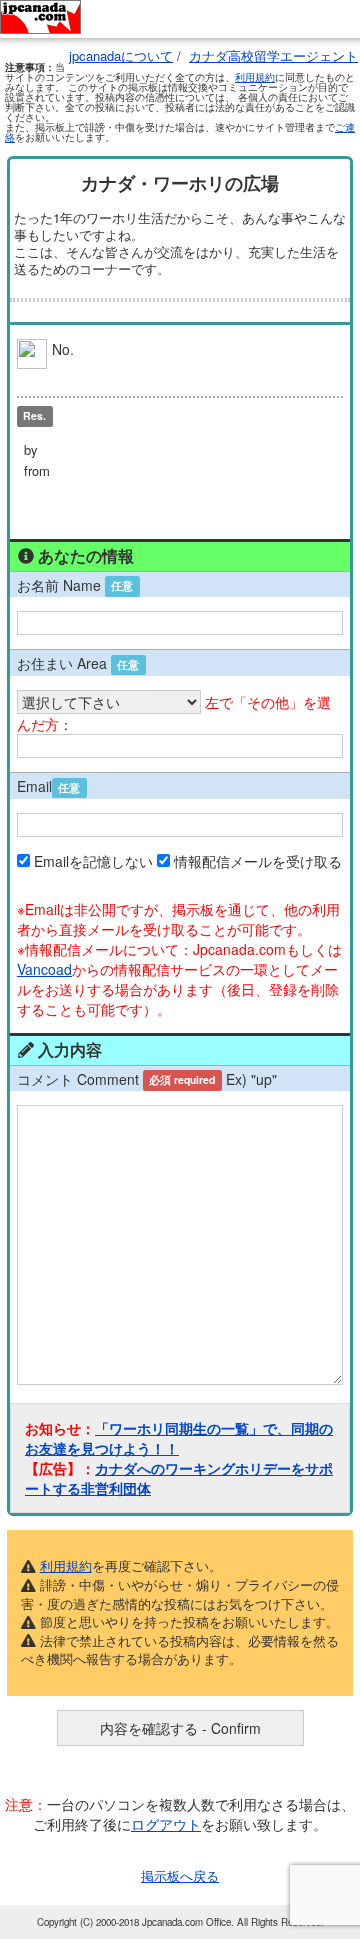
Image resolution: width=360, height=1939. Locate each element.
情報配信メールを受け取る (258, 861)
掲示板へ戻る (180, 1875)
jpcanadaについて (121, 55)
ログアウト (166, 1824)
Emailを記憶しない (93, 861)
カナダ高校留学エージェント (273, 55)
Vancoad (44, 969)
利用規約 (255, 77)
